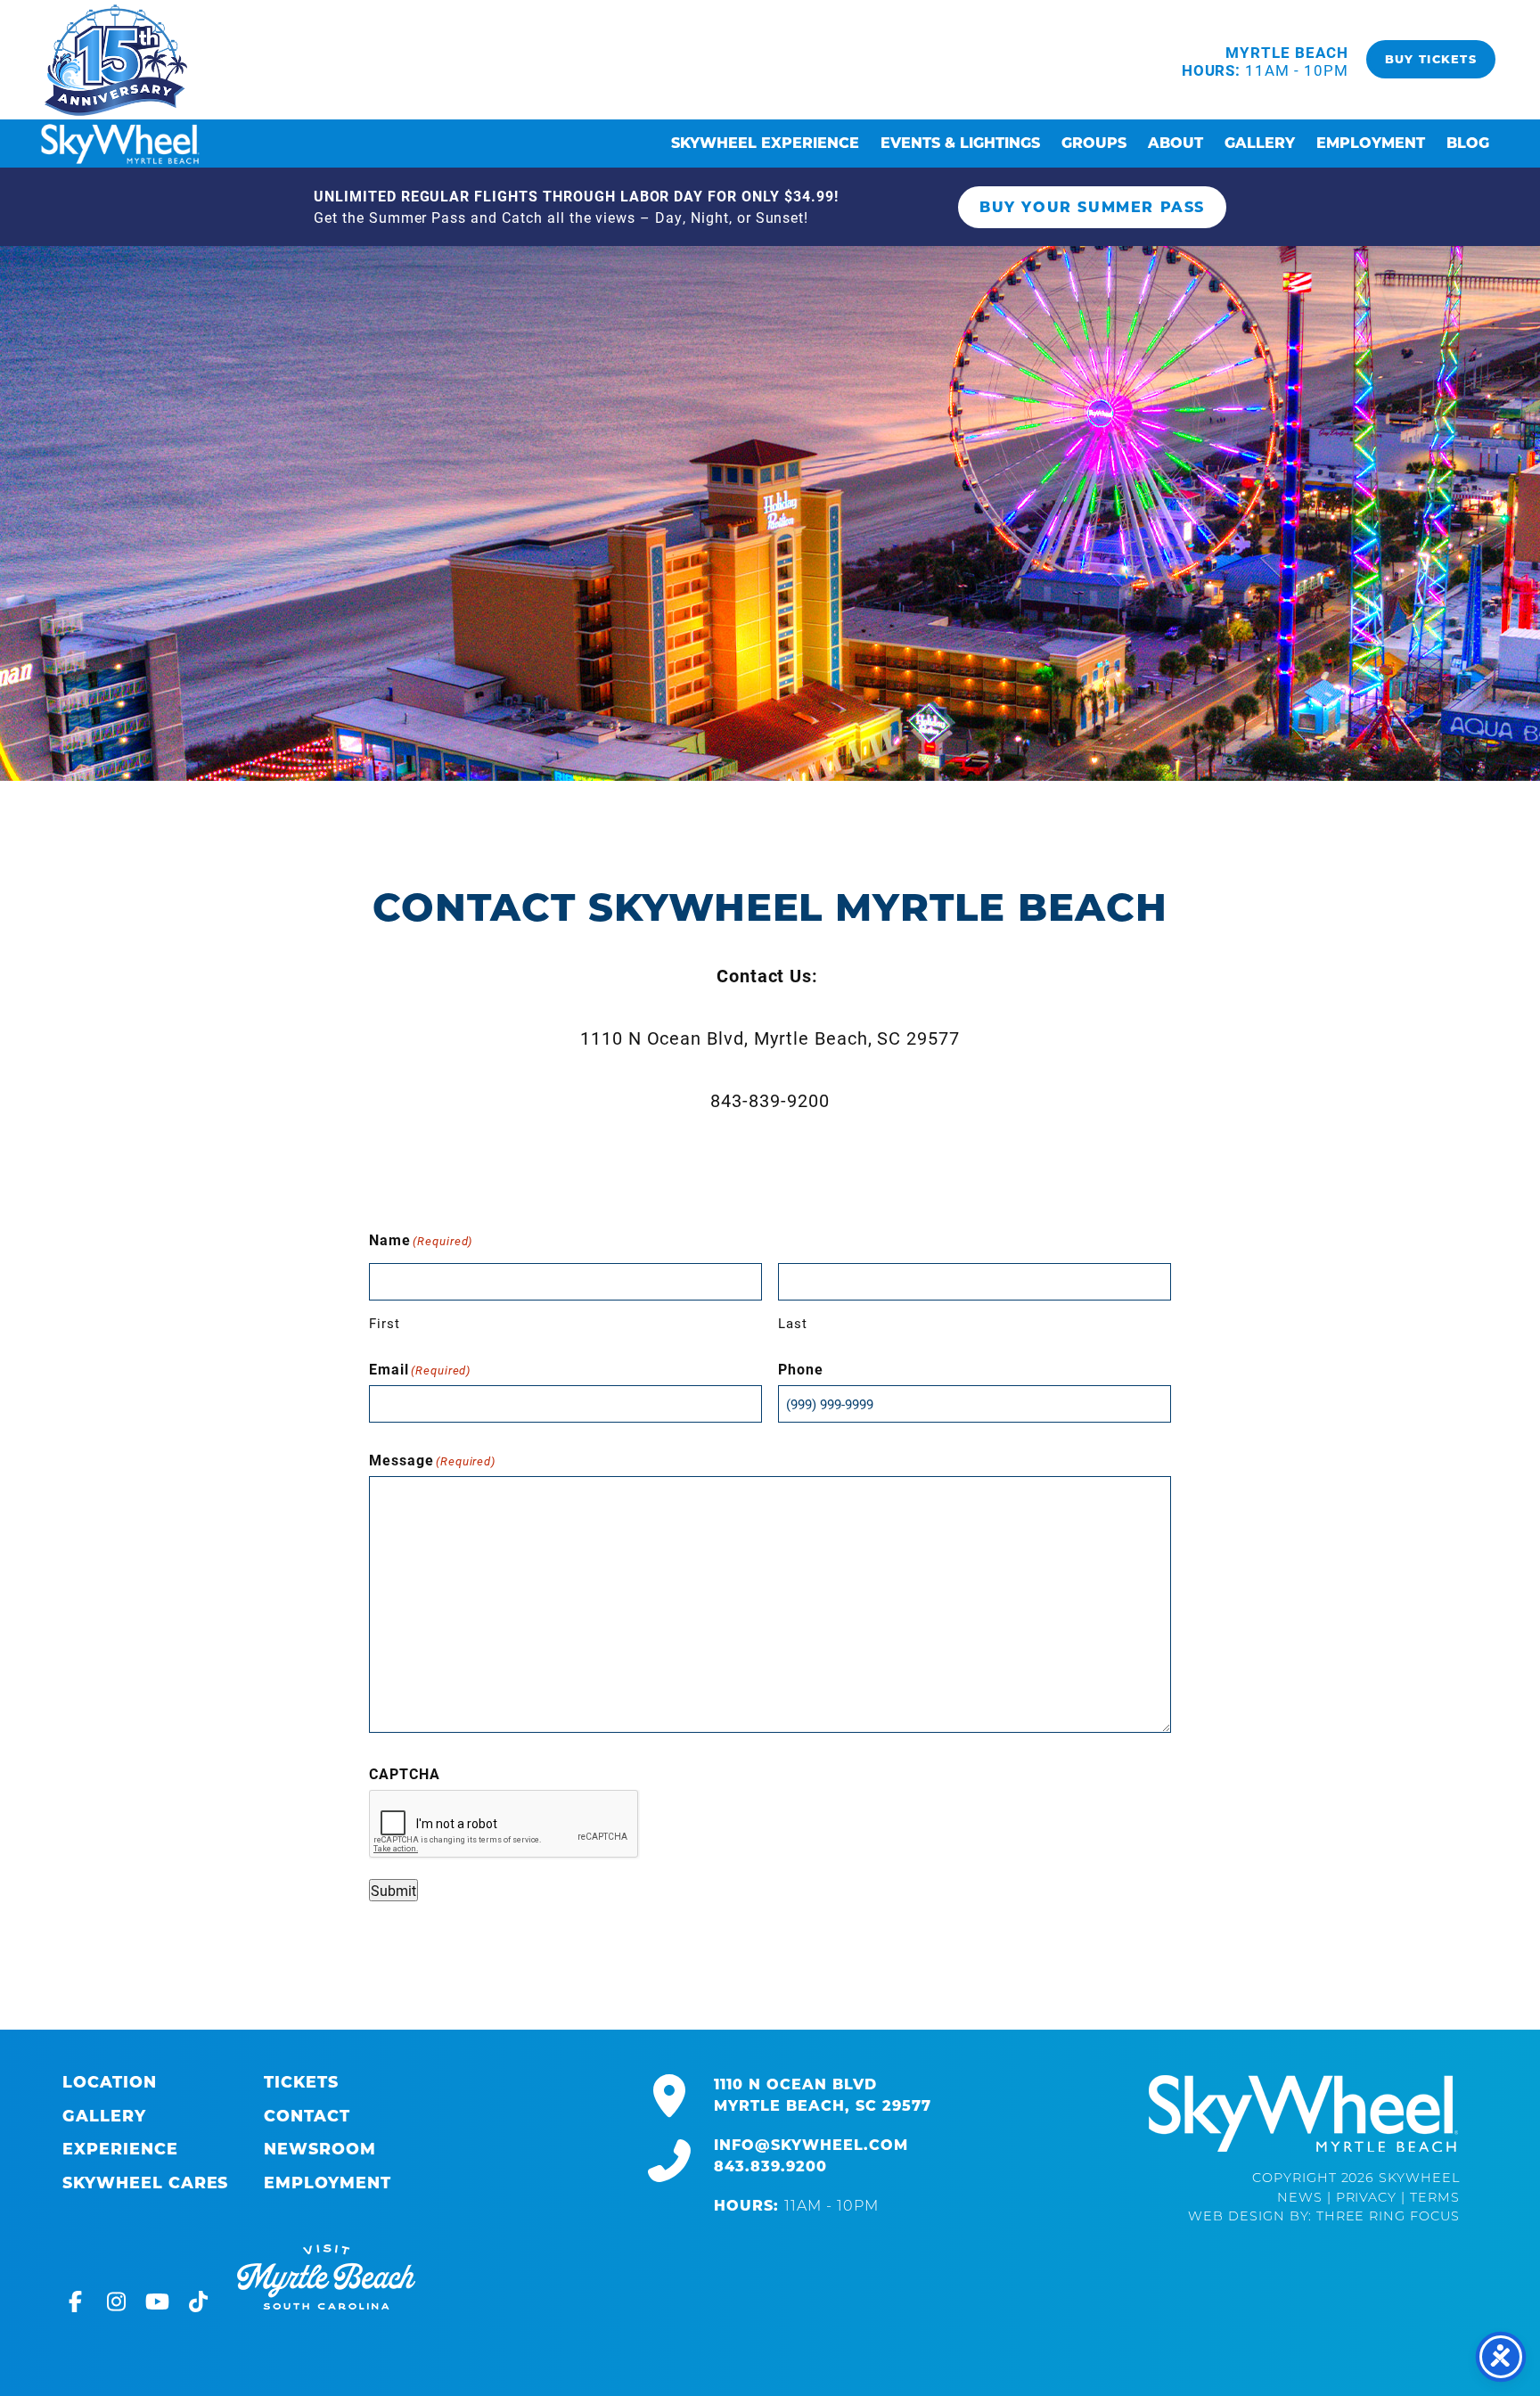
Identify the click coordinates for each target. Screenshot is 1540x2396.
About (1175, 143)
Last (793, 1323)
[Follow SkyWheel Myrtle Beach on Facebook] (80, 2305)
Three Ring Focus (1388, 2217)
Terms (1435, 2199)
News (1300, 2199)
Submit (393, 1890)
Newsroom (320, 2149)
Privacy (1367, 2199)
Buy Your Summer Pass (1092, 207)
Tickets (301, 2082)
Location (110, 2082)
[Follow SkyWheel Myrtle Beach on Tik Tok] (203, 2305)
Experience (120, 2149)
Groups (1094, 143)
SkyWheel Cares (145, 2183)
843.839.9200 (770, 2166)
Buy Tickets (1431, 59)
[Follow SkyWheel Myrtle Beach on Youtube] (162, 2305)
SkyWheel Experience (765, 143)
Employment (1371, 143)
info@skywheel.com (811, 2145)
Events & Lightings (960, 143)
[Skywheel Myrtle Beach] (1303, 2113)
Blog (1468, 143)
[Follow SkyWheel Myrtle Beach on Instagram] (121, 2305)
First (385, 1323)
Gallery (1260, 143)
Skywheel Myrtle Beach (116, 60)
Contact (307, 2116)
